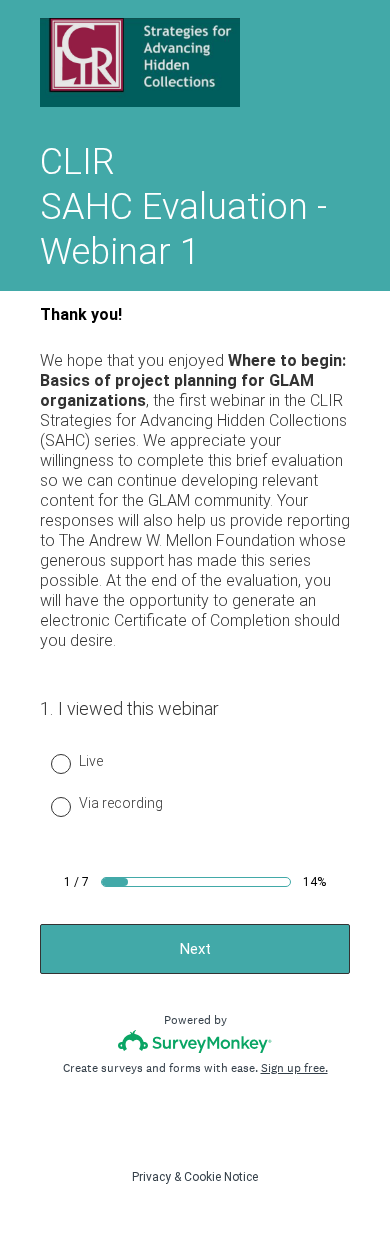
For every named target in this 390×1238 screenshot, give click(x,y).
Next (195, 949)
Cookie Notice (221, 1177)
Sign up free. (294, 1068)
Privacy (151, 1177)
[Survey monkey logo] (195, 1041)
